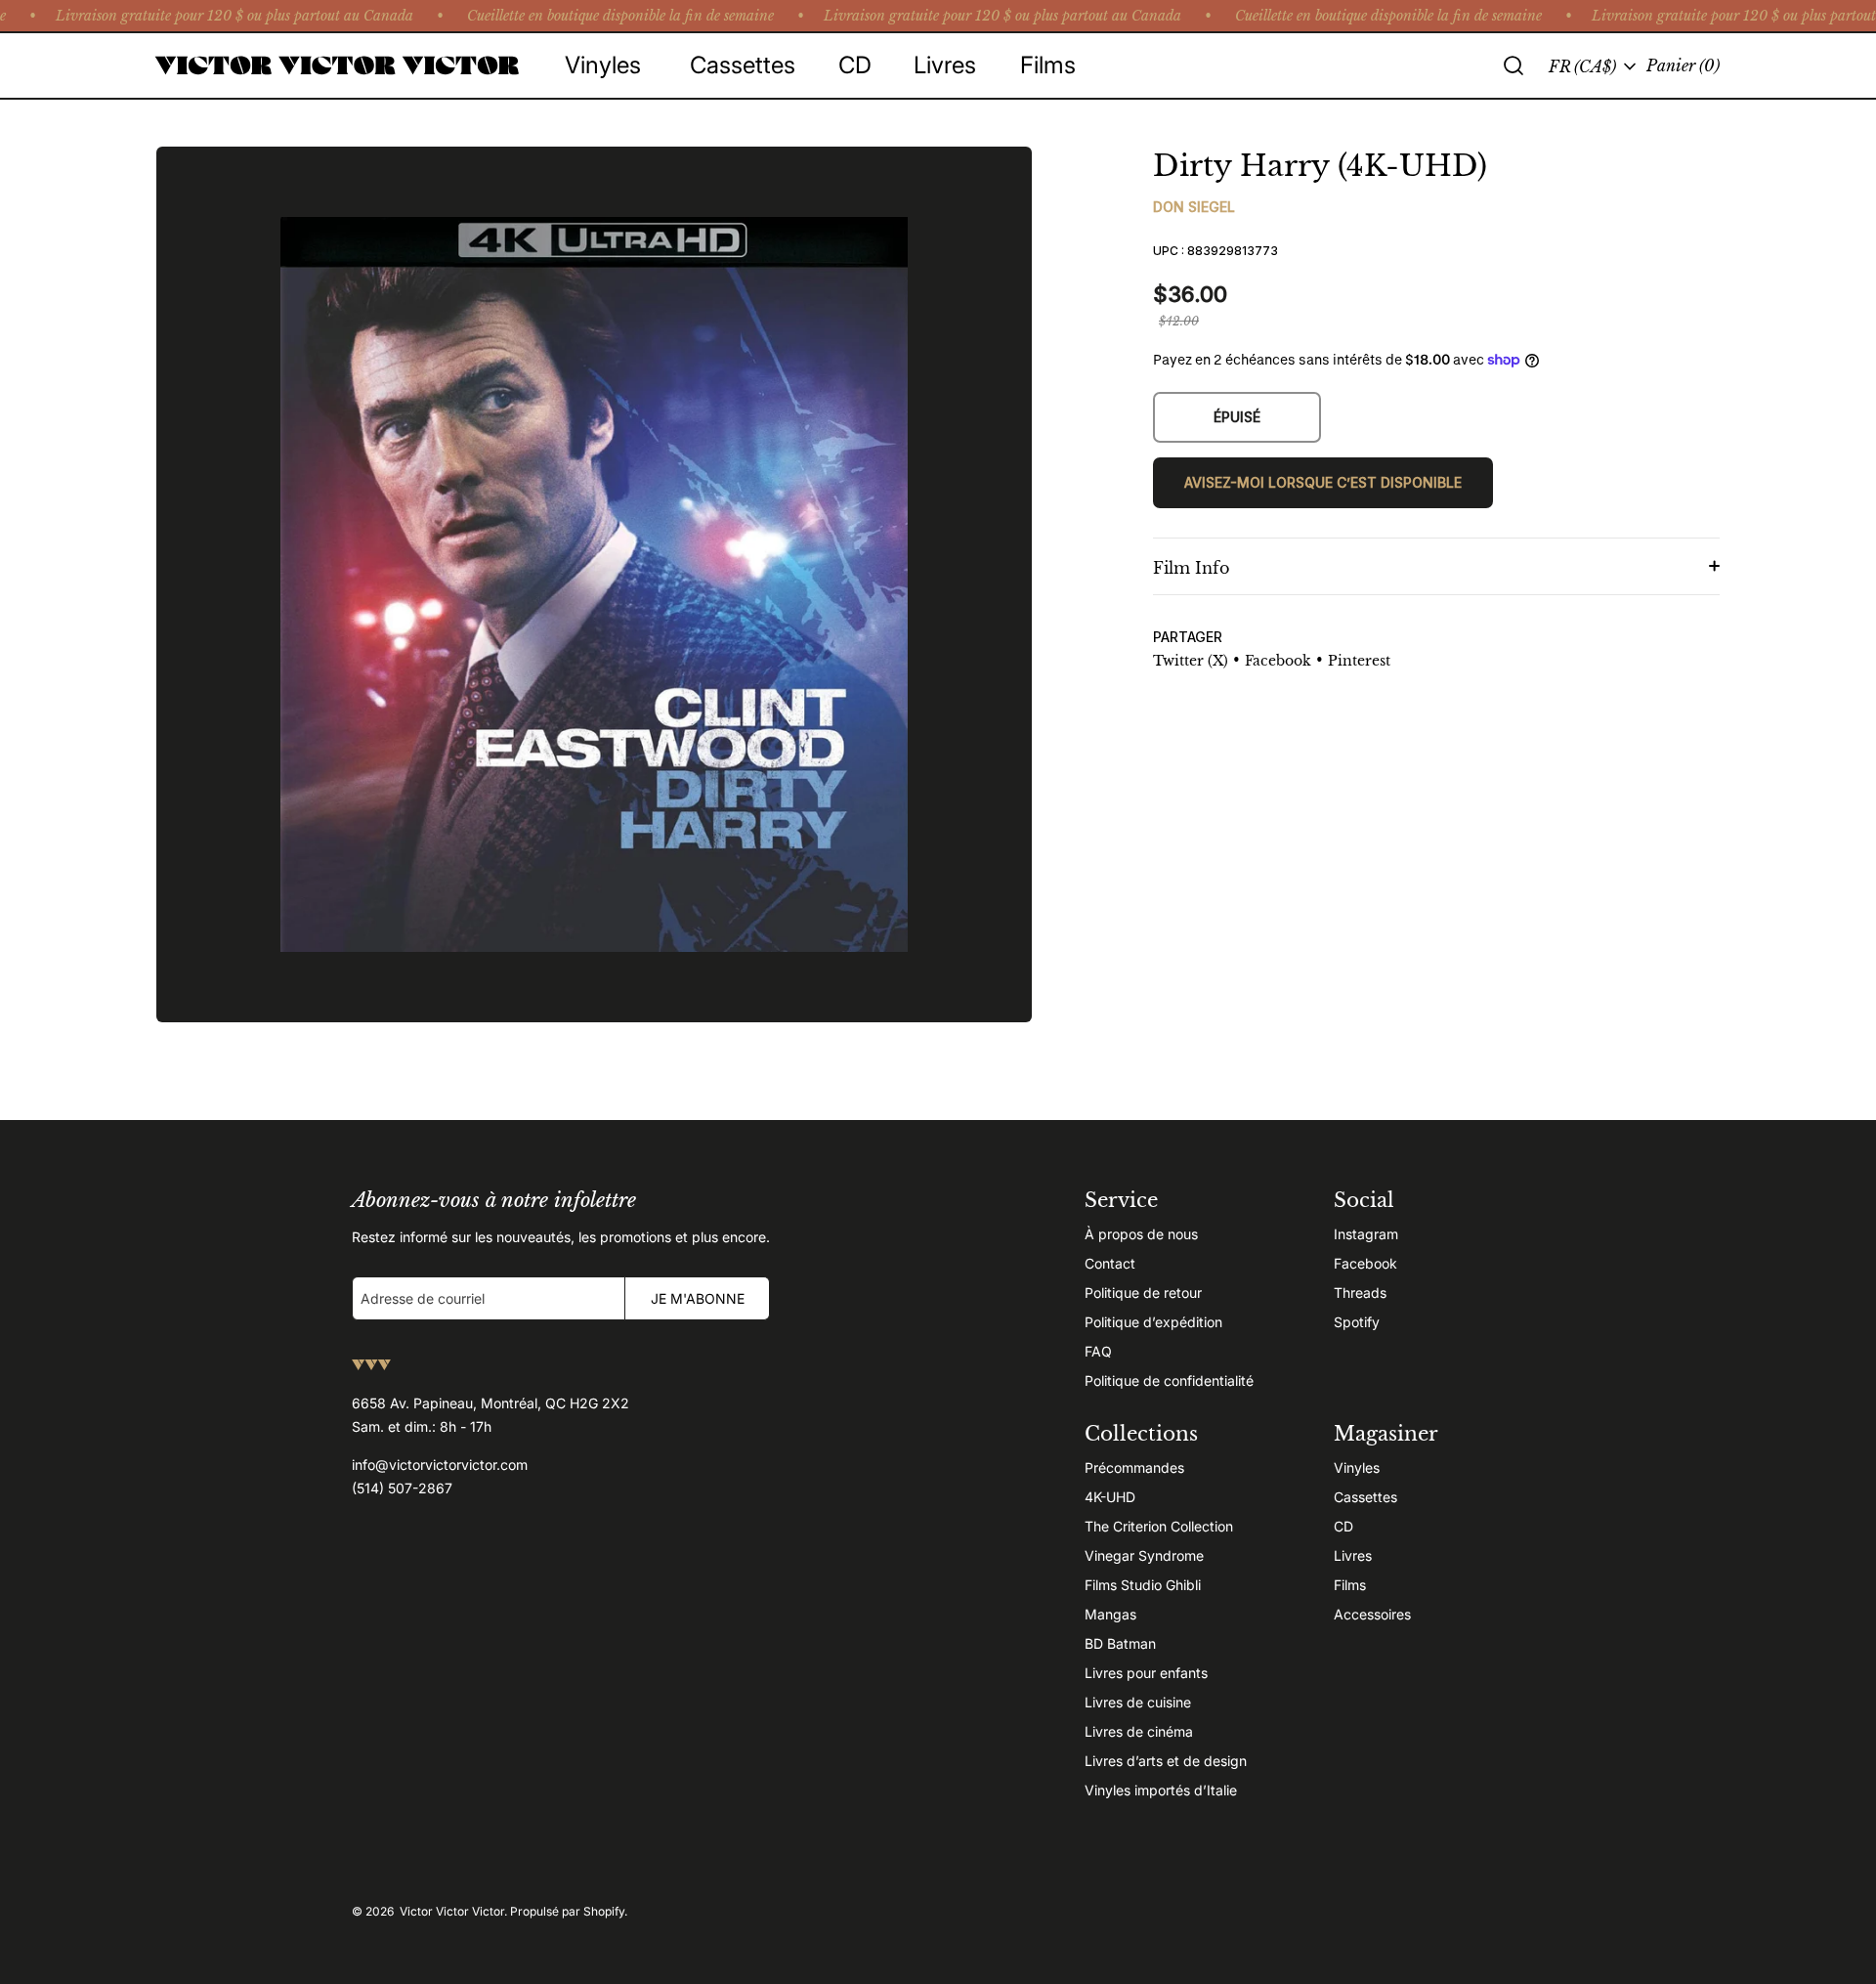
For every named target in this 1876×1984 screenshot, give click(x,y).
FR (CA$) (1582, 66)
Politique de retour (1143, 1293)
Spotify (1357, 1322)
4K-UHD (1110, 1497)
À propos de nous (1141, 1234)
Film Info (1191, 568)
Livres (1353, 1555)
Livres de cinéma (1139, 1731)
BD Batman (1120, 1643)
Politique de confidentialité (1169, 1380)
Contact (1110, 1263)
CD (1343, 1526)
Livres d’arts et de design (1166, 1761)
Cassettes (1365, 1497)
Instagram (1366, 1234)
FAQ (1098, 1351)
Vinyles (1357, 1467)
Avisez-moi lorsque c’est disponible (1323, 482)
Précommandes (1134, 1467)
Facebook (1365, 1263)
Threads (1360, 1293)
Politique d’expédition (1153, 1322)
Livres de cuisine (1138, 1702)
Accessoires (1372, 1614)
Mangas (1110, 1614)
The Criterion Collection (1159, 1526)
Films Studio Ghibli (1143, 1585)
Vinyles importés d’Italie (1161, 1790)
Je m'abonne (698, 1298)
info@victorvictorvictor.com (440, 1465)
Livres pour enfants (1146, 1673)
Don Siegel (1194, 207)
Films (1350, 1585)
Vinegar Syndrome (1144, 1555)
